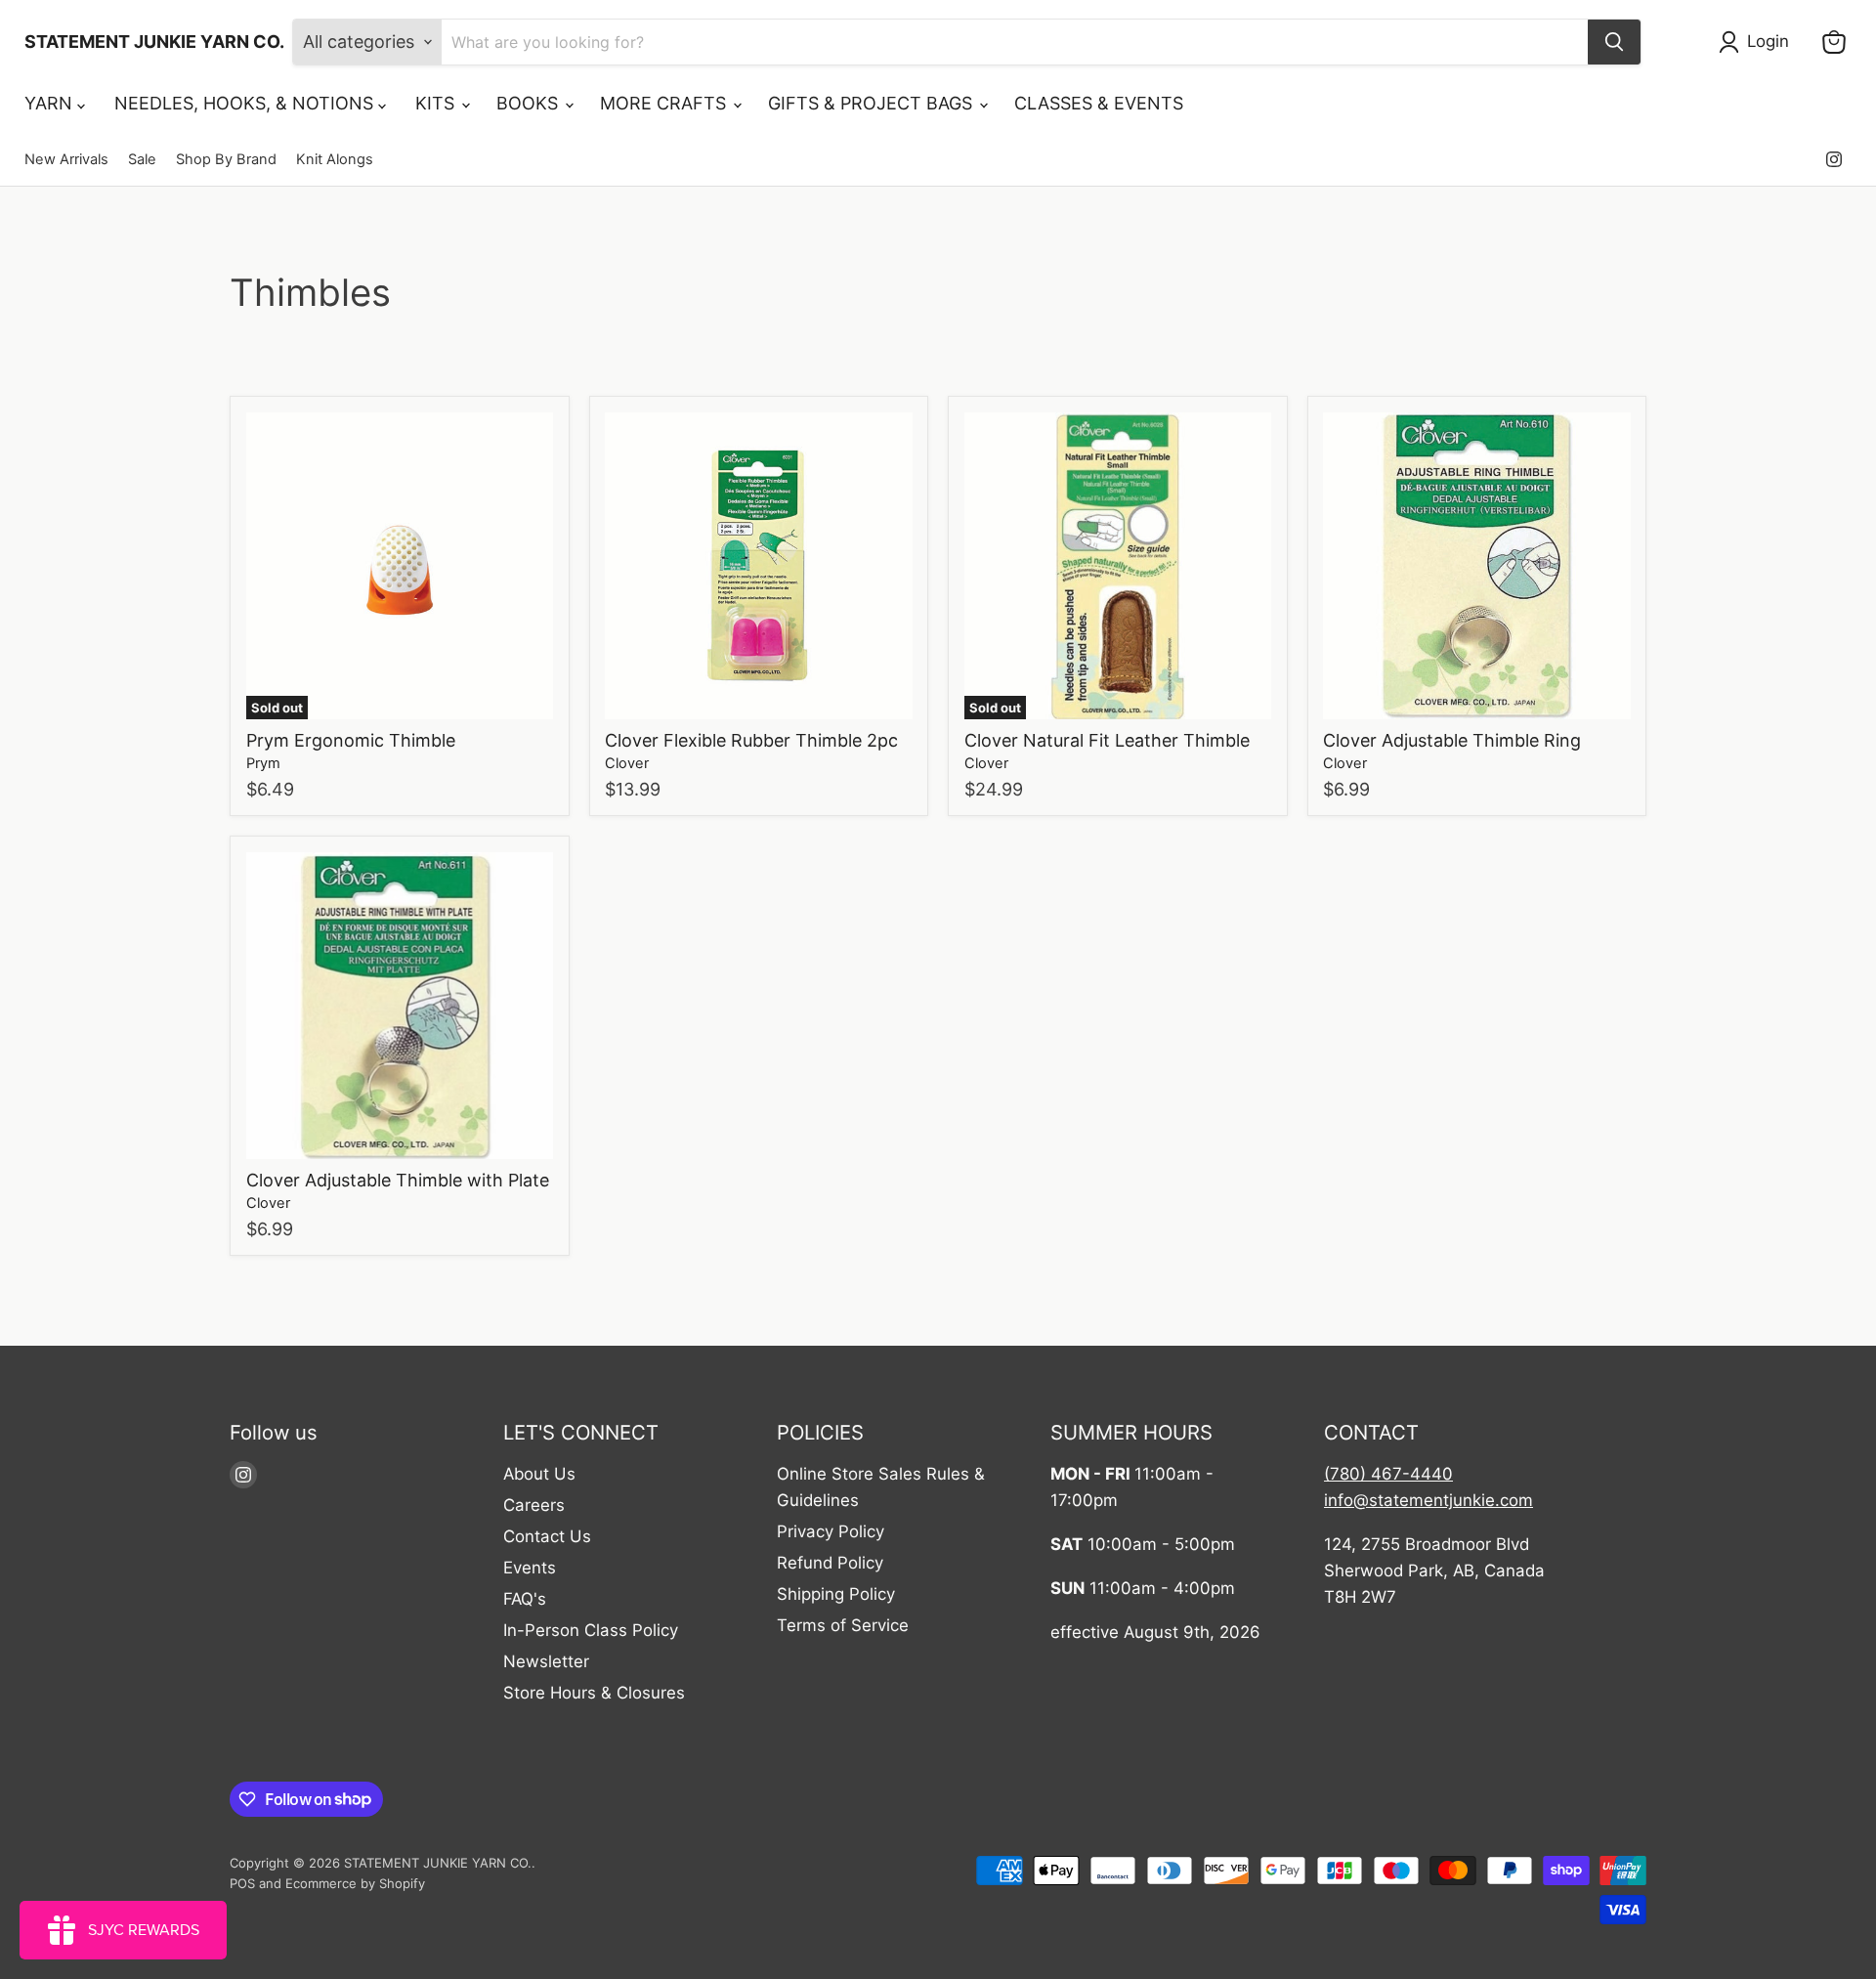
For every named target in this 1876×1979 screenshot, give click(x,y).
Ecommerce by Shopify (355, 1883)
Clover (627, 763)
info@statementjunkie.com (1428, 1500)
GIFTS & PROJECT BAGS (873, 103)
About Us (539, 1474)
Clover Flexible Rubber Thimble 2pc (751, 740)
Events (530, 1568)
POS (242, 1883)
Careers (534, 1505)
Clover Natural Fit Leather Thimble (1107, 740)
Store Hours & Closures (594, 1693)
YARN (51, 103)
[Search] (1614, 42)
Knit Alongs (335, 160)
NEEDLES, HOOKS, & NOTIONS (246, 103)
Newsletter (546, 1661)
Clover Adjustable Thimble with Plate (398, 1180)
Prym (263, 763)
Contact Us (547, 1536)
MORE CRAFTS (665, 103)
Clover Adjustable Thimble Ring (1452, 740)
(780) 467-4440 (1388, 1474)
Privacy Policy (831, 1531)
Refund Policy (830, 1563)
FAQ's (525, 1599)
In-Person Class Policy (591, 1630)
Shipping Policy (836, 1594)
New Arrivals (66, 160)
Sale (142, 160)
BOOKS (530, 103)
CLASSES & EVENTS (1099, 103)
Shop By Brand (226, 160)
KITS (437, 103)
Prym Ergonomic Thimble (351, 740)
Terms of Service (843, 1625)
